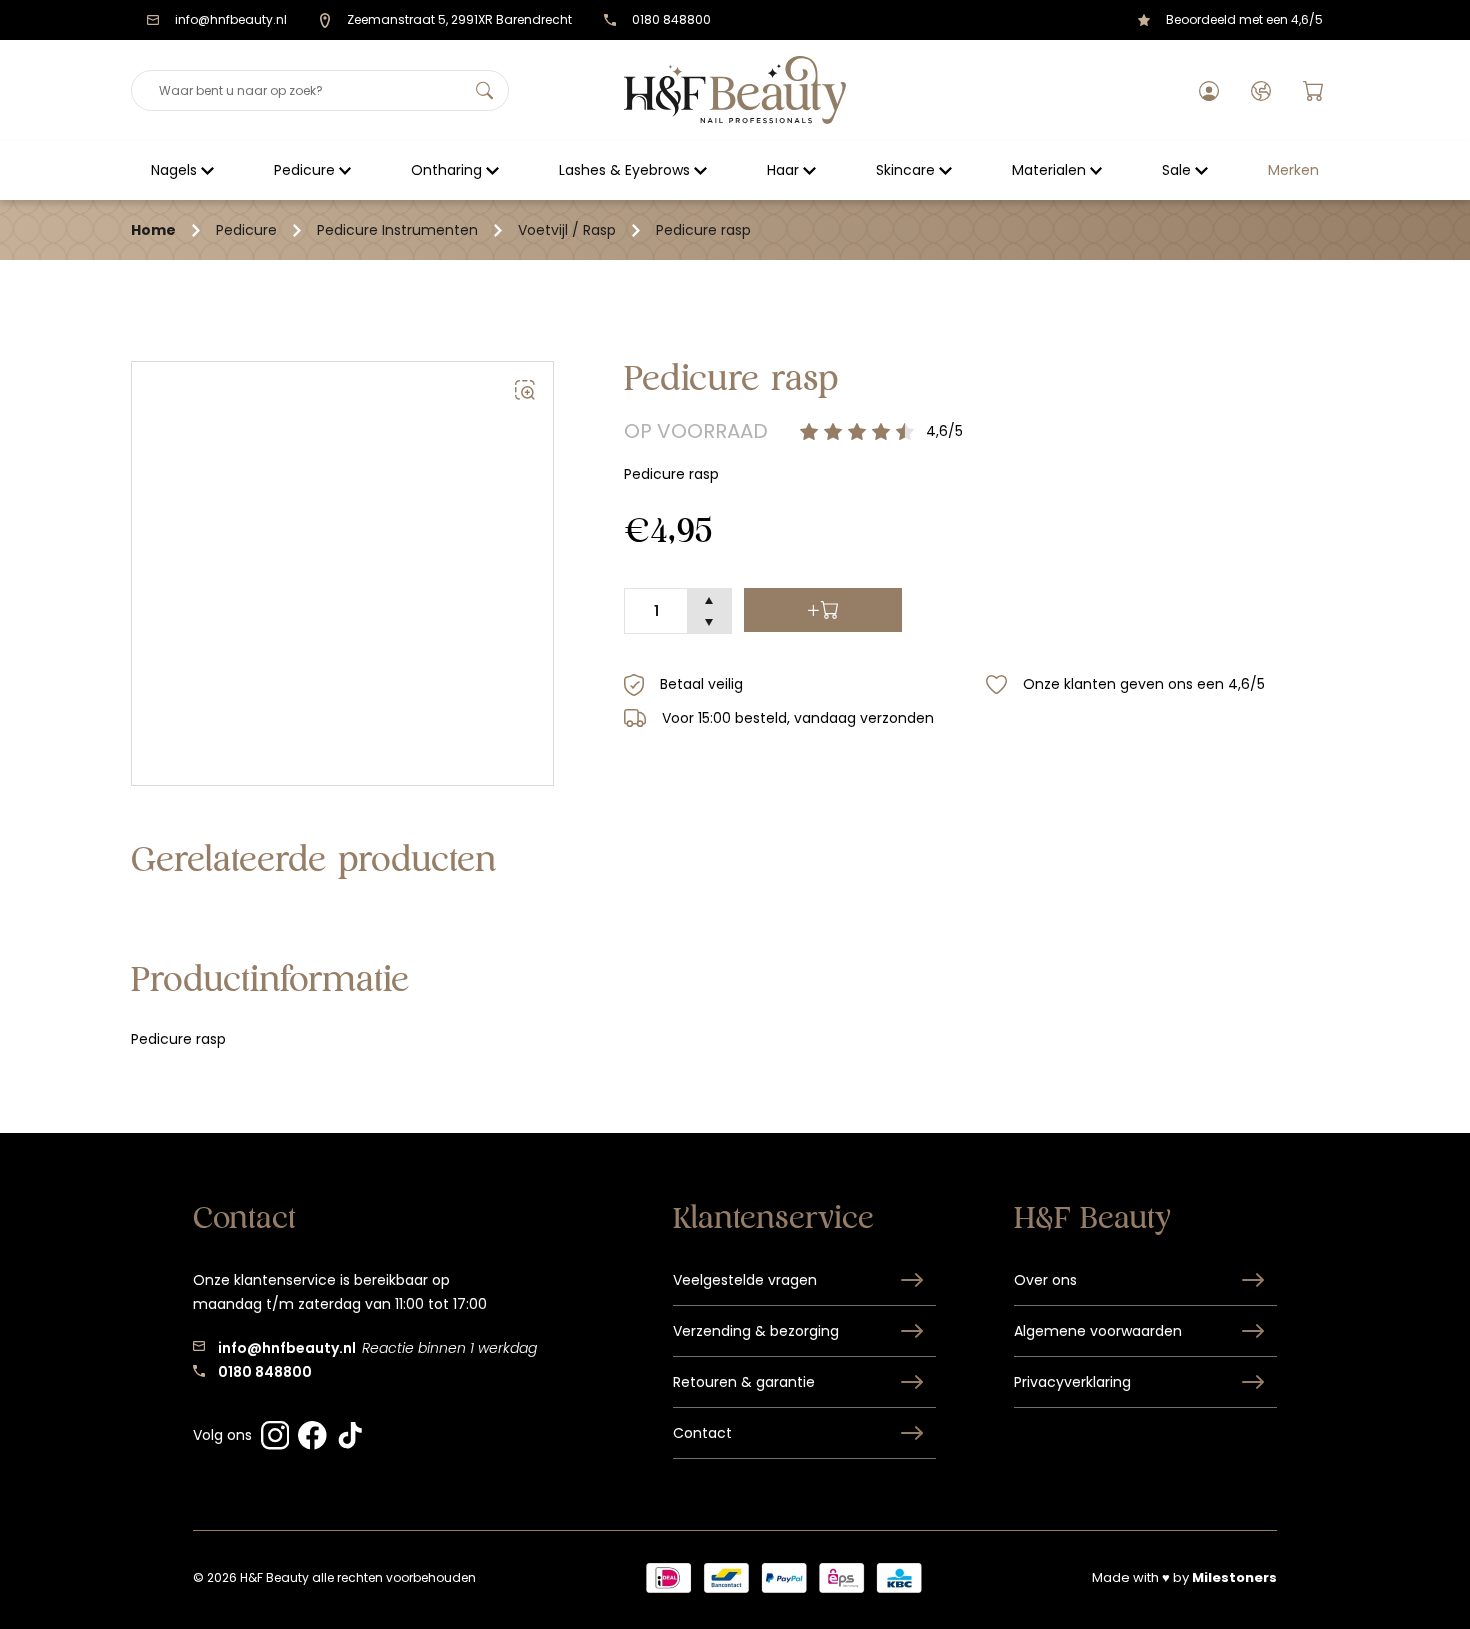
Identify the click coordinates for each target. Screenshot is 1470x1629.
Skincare (905, 170)
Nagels (174, 170)
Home (153, 230)
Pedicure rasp (703, 230)
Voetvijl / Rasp (567, 230)
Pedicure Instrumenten (397, 230)
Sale (1176, 170)
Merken (1293, 170)
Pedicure (304, 170)
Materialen (1049, 170)
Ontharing (446, 170)
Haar (783, 170)
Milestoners (1234, 1577)
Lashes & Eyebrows (624, 170)
